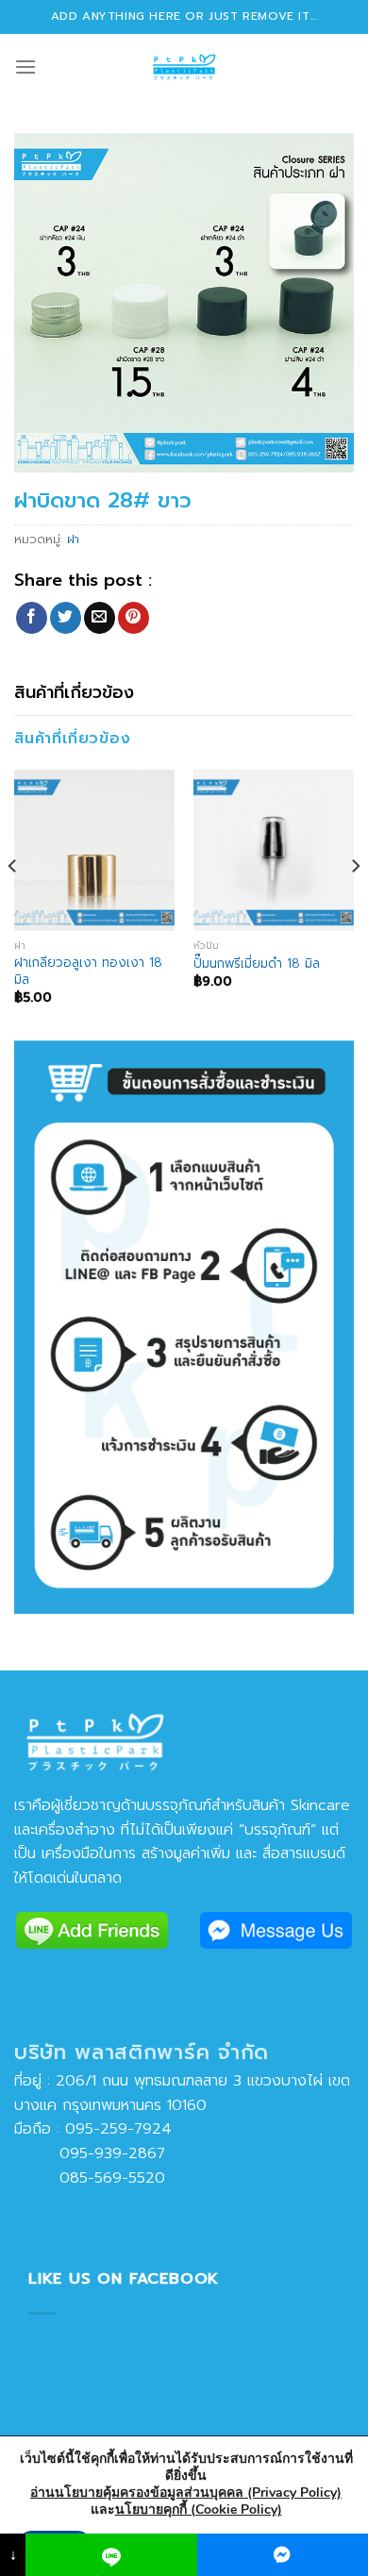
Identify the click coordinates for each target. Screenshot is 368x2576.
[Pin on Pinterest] (134, 618)
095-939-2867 (90, 2153)
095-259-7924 (118, 2129)
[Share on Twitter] (66, 618)
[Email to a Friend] (100, 618)
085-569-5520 (90, 2178)
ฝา (73, 539)
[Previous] (13, 903)
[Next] (355, 903)
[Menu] (25, 66)
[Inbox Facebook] (283, 2555)
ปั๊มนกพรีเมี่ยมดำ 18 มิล (257, 964)
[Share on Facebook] (32, 618)
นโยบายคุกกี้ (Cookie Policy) (199, 2510)
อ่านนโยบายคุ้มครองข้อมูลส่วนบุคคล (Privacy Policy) (186, 2493)
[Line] (111, 2555)
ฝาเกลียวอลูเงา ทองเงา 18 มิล (88, 971)
